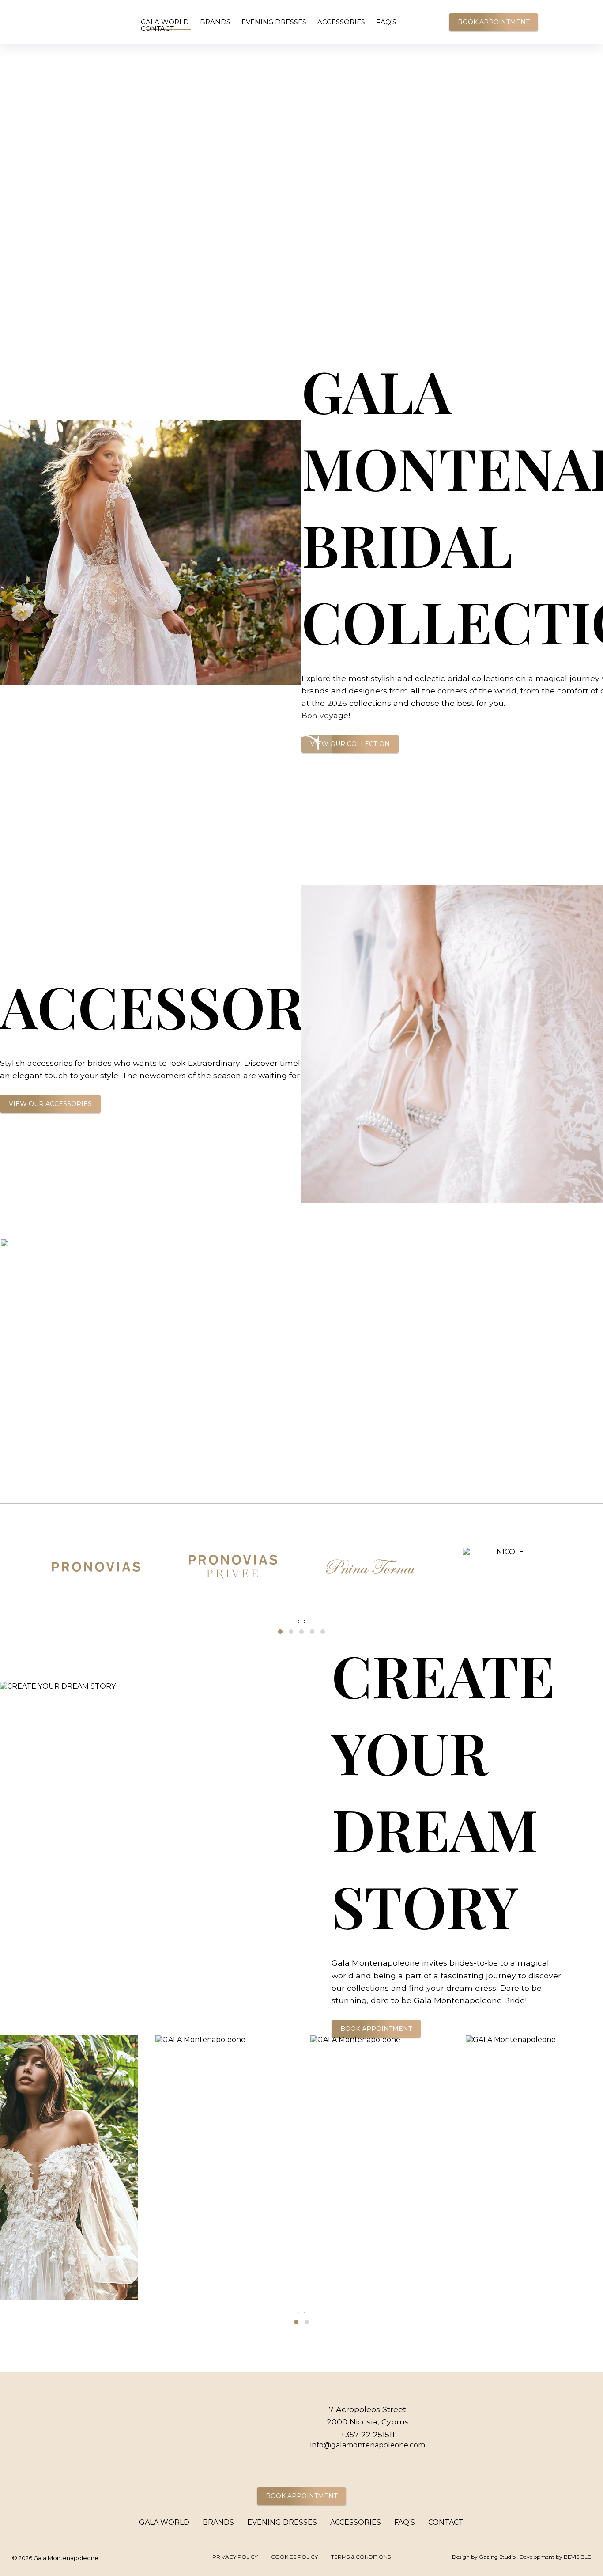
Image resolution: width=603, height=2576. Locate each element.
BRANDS (215, 22)
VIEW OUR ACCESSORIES (50, 1104)
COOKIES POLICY (294, 2557)
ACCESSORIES (341, 22)
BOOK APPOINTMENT (494, 22)
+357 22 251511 (367, 2434)
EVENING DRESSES (274, 22)
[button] (280, 1632)
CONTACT (157, 28)
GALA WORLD (165, 22)
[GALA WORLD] (45, 23)
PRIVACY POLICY (235, 2557)
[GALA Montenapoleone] (582, 10)
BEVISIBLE (577, 2557)
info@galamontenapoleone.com (368, 2445)
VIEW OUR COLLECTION (350, 744)
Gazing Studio (497, 2557)
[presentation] (298, 1621)
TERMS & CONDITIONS (361, 2557)
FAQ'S (386, 22)
